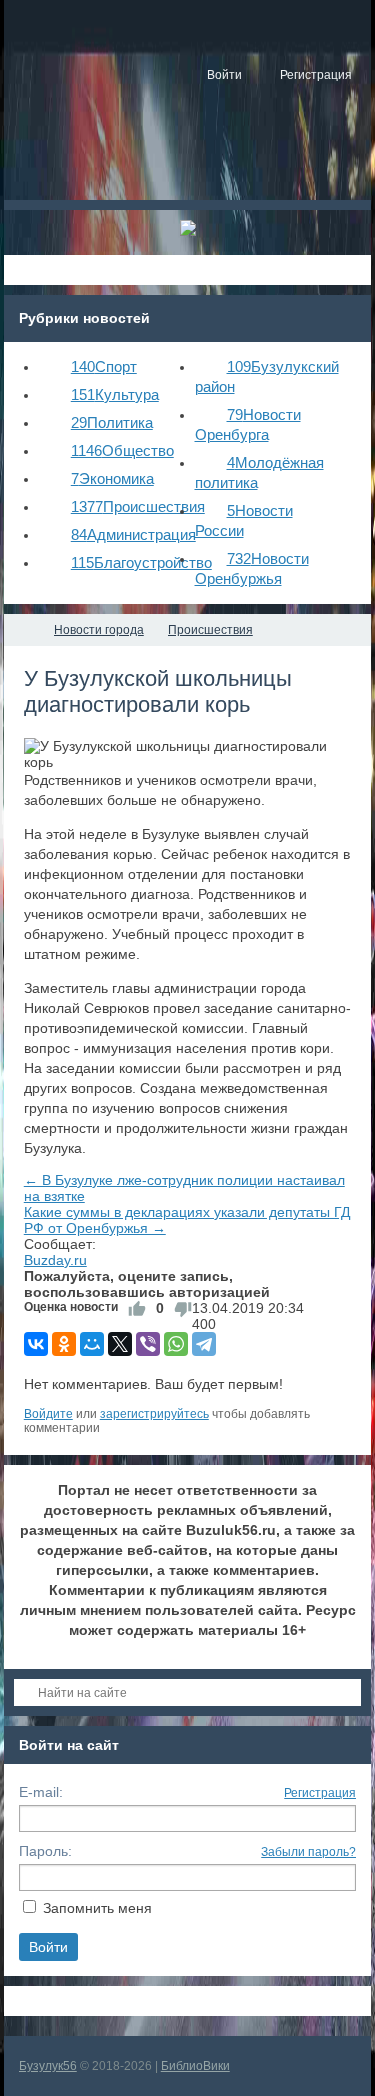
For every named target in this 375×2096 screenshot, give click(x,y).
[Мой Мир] (92, 1344)
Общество (122, 450)
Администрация (133, 534)
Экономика (112, 478)
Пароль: (45, 1851)
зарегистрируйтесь (154, 1414)
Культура (115, 394)
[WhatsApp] (176, 1344)
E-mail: (41, 1792)
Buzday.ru (55, 1260)
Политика (112, 422)
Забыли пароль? (308, 1852)
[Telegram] (204, 1344)
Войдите (48, 1414)
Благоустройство (141, 562)
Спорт (104, 366)
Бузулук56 (48, 2066)
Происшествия (138, 506)
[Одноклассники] (64, 1344)
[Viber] (148, 1344)
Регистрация (320, 1793)
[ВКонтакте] (36, 1344)
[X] (120, 1344)
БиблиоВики (195, 2066)
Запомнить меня (97, 1908)
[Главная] (22, 630)
